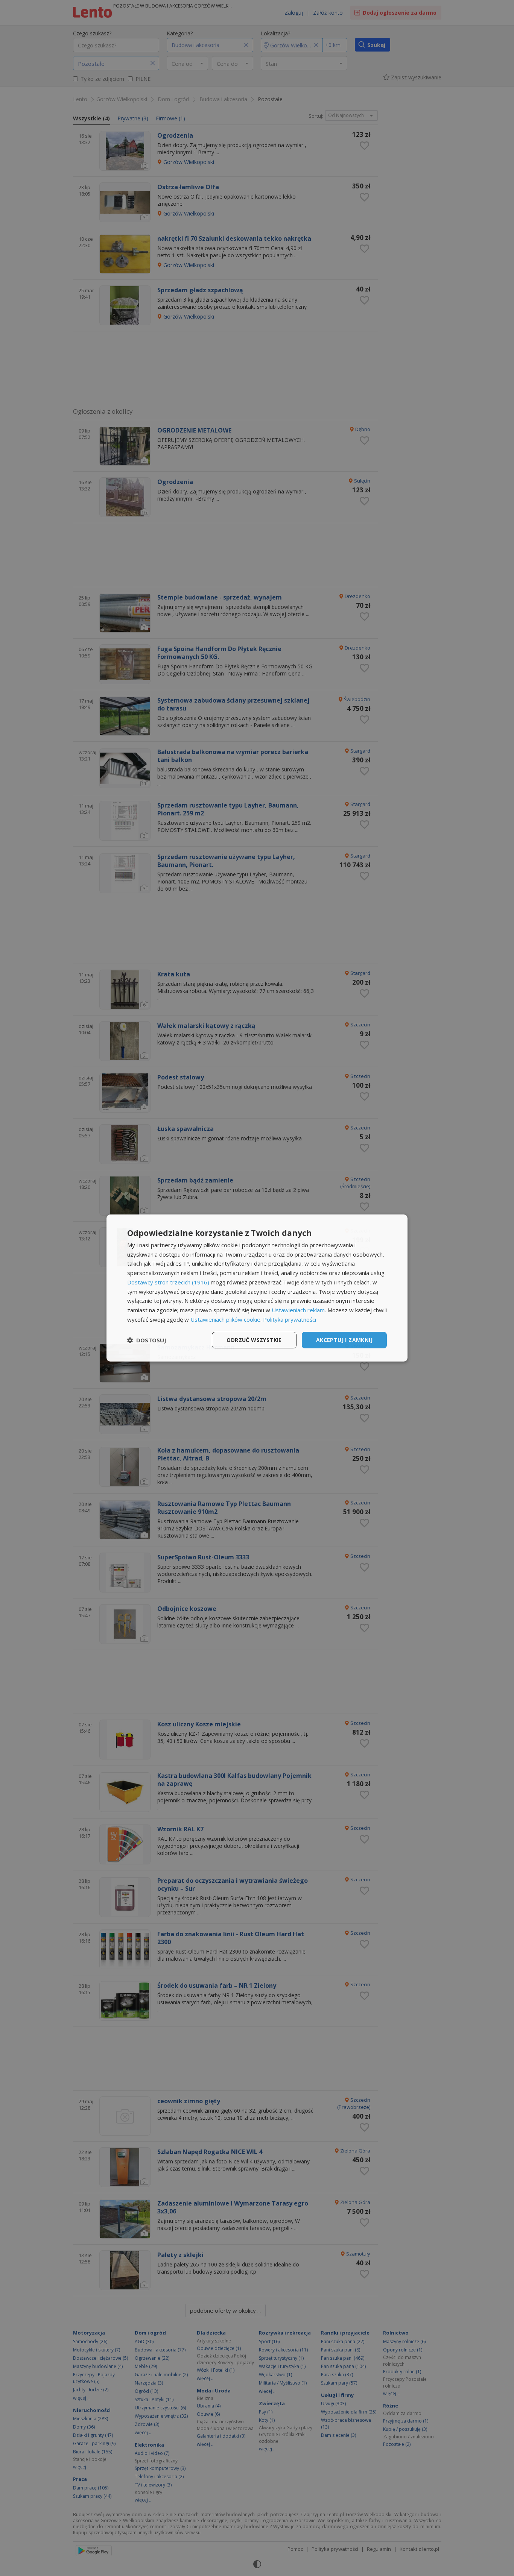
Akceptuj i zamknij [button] (344, 1340)
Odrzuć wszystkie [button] (254, 1340)
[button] (147, 1340)
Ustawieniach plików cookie (225, 1319)
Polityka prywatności (290, 1319)
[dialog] (257, 1288)
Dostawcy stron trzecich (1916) (168, 1282)
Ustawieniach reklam (298, 1310)
